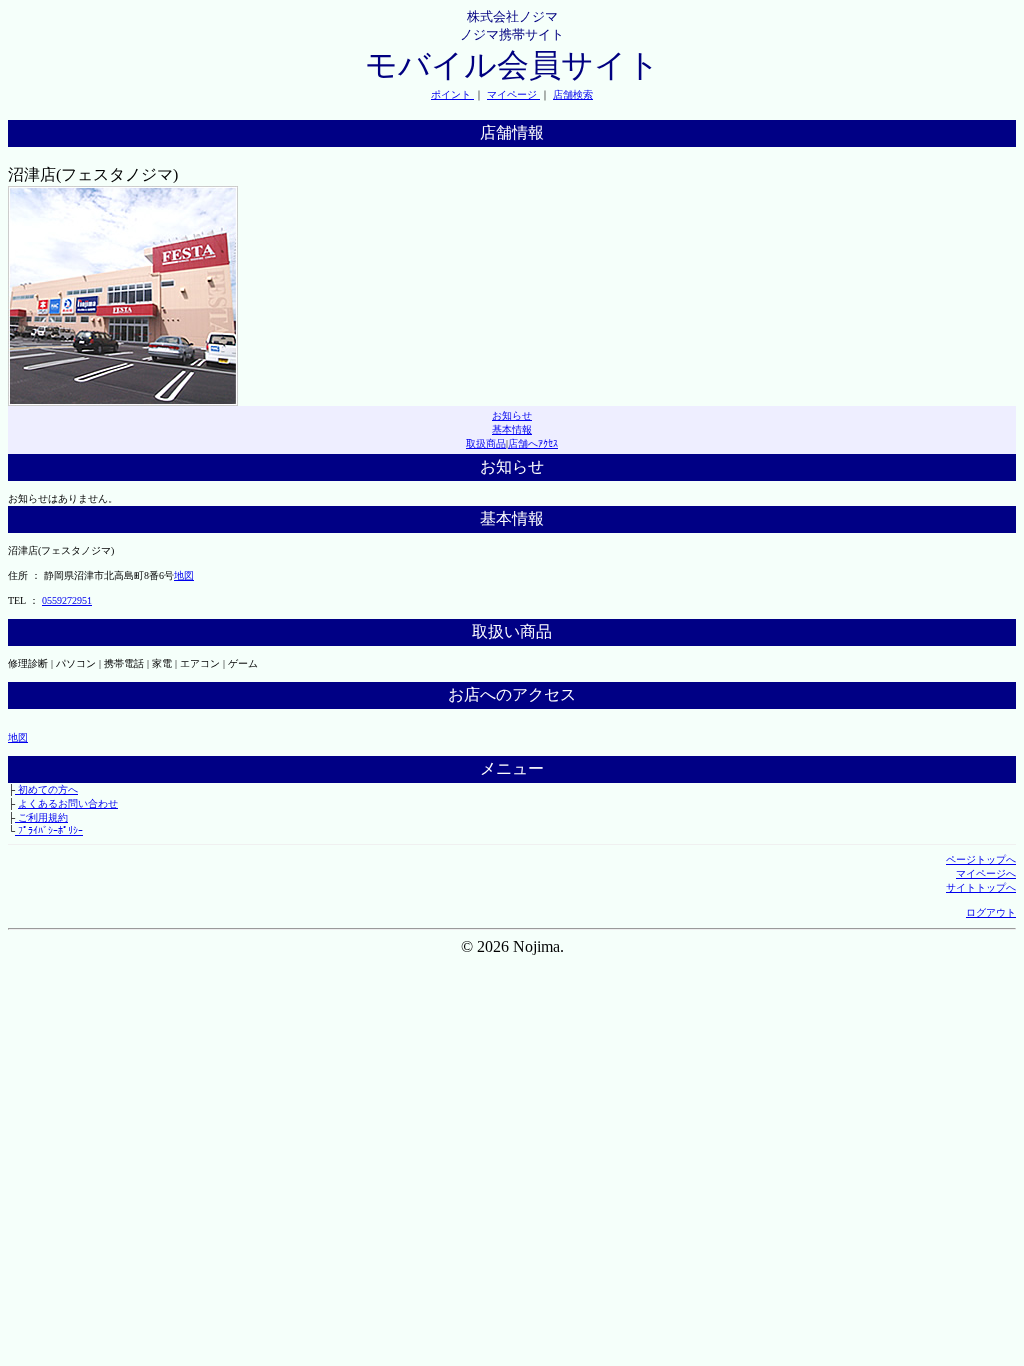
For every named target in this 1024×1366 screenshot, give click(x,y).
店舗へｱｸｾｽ (533, 443)
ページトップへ (981, 859)
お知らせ (512, 415)
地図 (184, 575)
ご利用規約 (41, 817)
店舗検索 (573, 94)
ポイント (452, 94)
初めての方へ (46, 789)
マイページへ (986, 873)
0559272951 (67, 600)
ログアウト (991, 912)
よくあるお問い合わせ (68, 803)
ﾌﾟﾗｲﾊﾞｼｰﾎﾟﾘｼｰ (49, 830)
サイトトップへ (981, 887)
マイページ (513, 94)
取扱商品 (486, 443)
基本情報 (512, 429)
